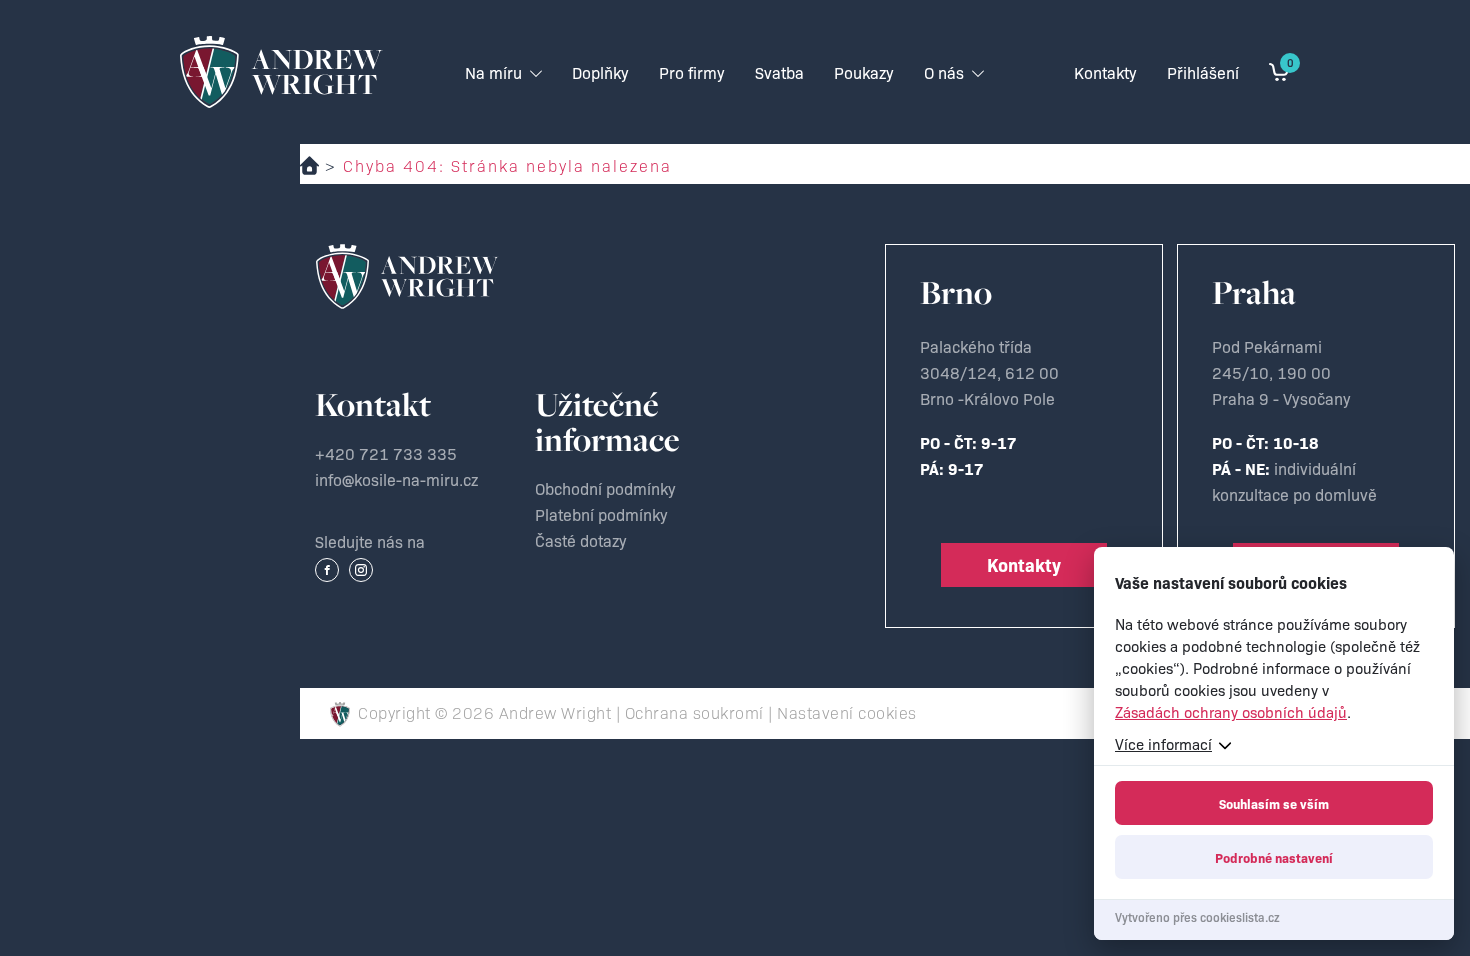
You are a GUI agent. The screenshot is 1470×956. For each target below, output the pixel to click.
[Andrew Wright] (407, 276)
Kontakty (1024, 564)
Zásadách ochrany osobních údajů (1231, 711)
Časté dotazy (581, 540)
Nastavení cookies (847, 712)
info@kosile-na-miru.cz (396, 479)
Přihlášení (1203, 72)
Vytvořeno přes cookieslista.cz (1197, 916)
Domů (309, 165)
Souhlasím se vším (1274, 803)
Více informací (1163, 743)
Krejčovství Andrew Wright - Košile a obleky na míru (281, 72)
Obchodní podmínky (605, 488)
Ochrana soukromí (694, 712)
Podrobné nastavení (1274, 857)
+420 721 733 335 (386, 453)
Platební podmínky (601, 514)
